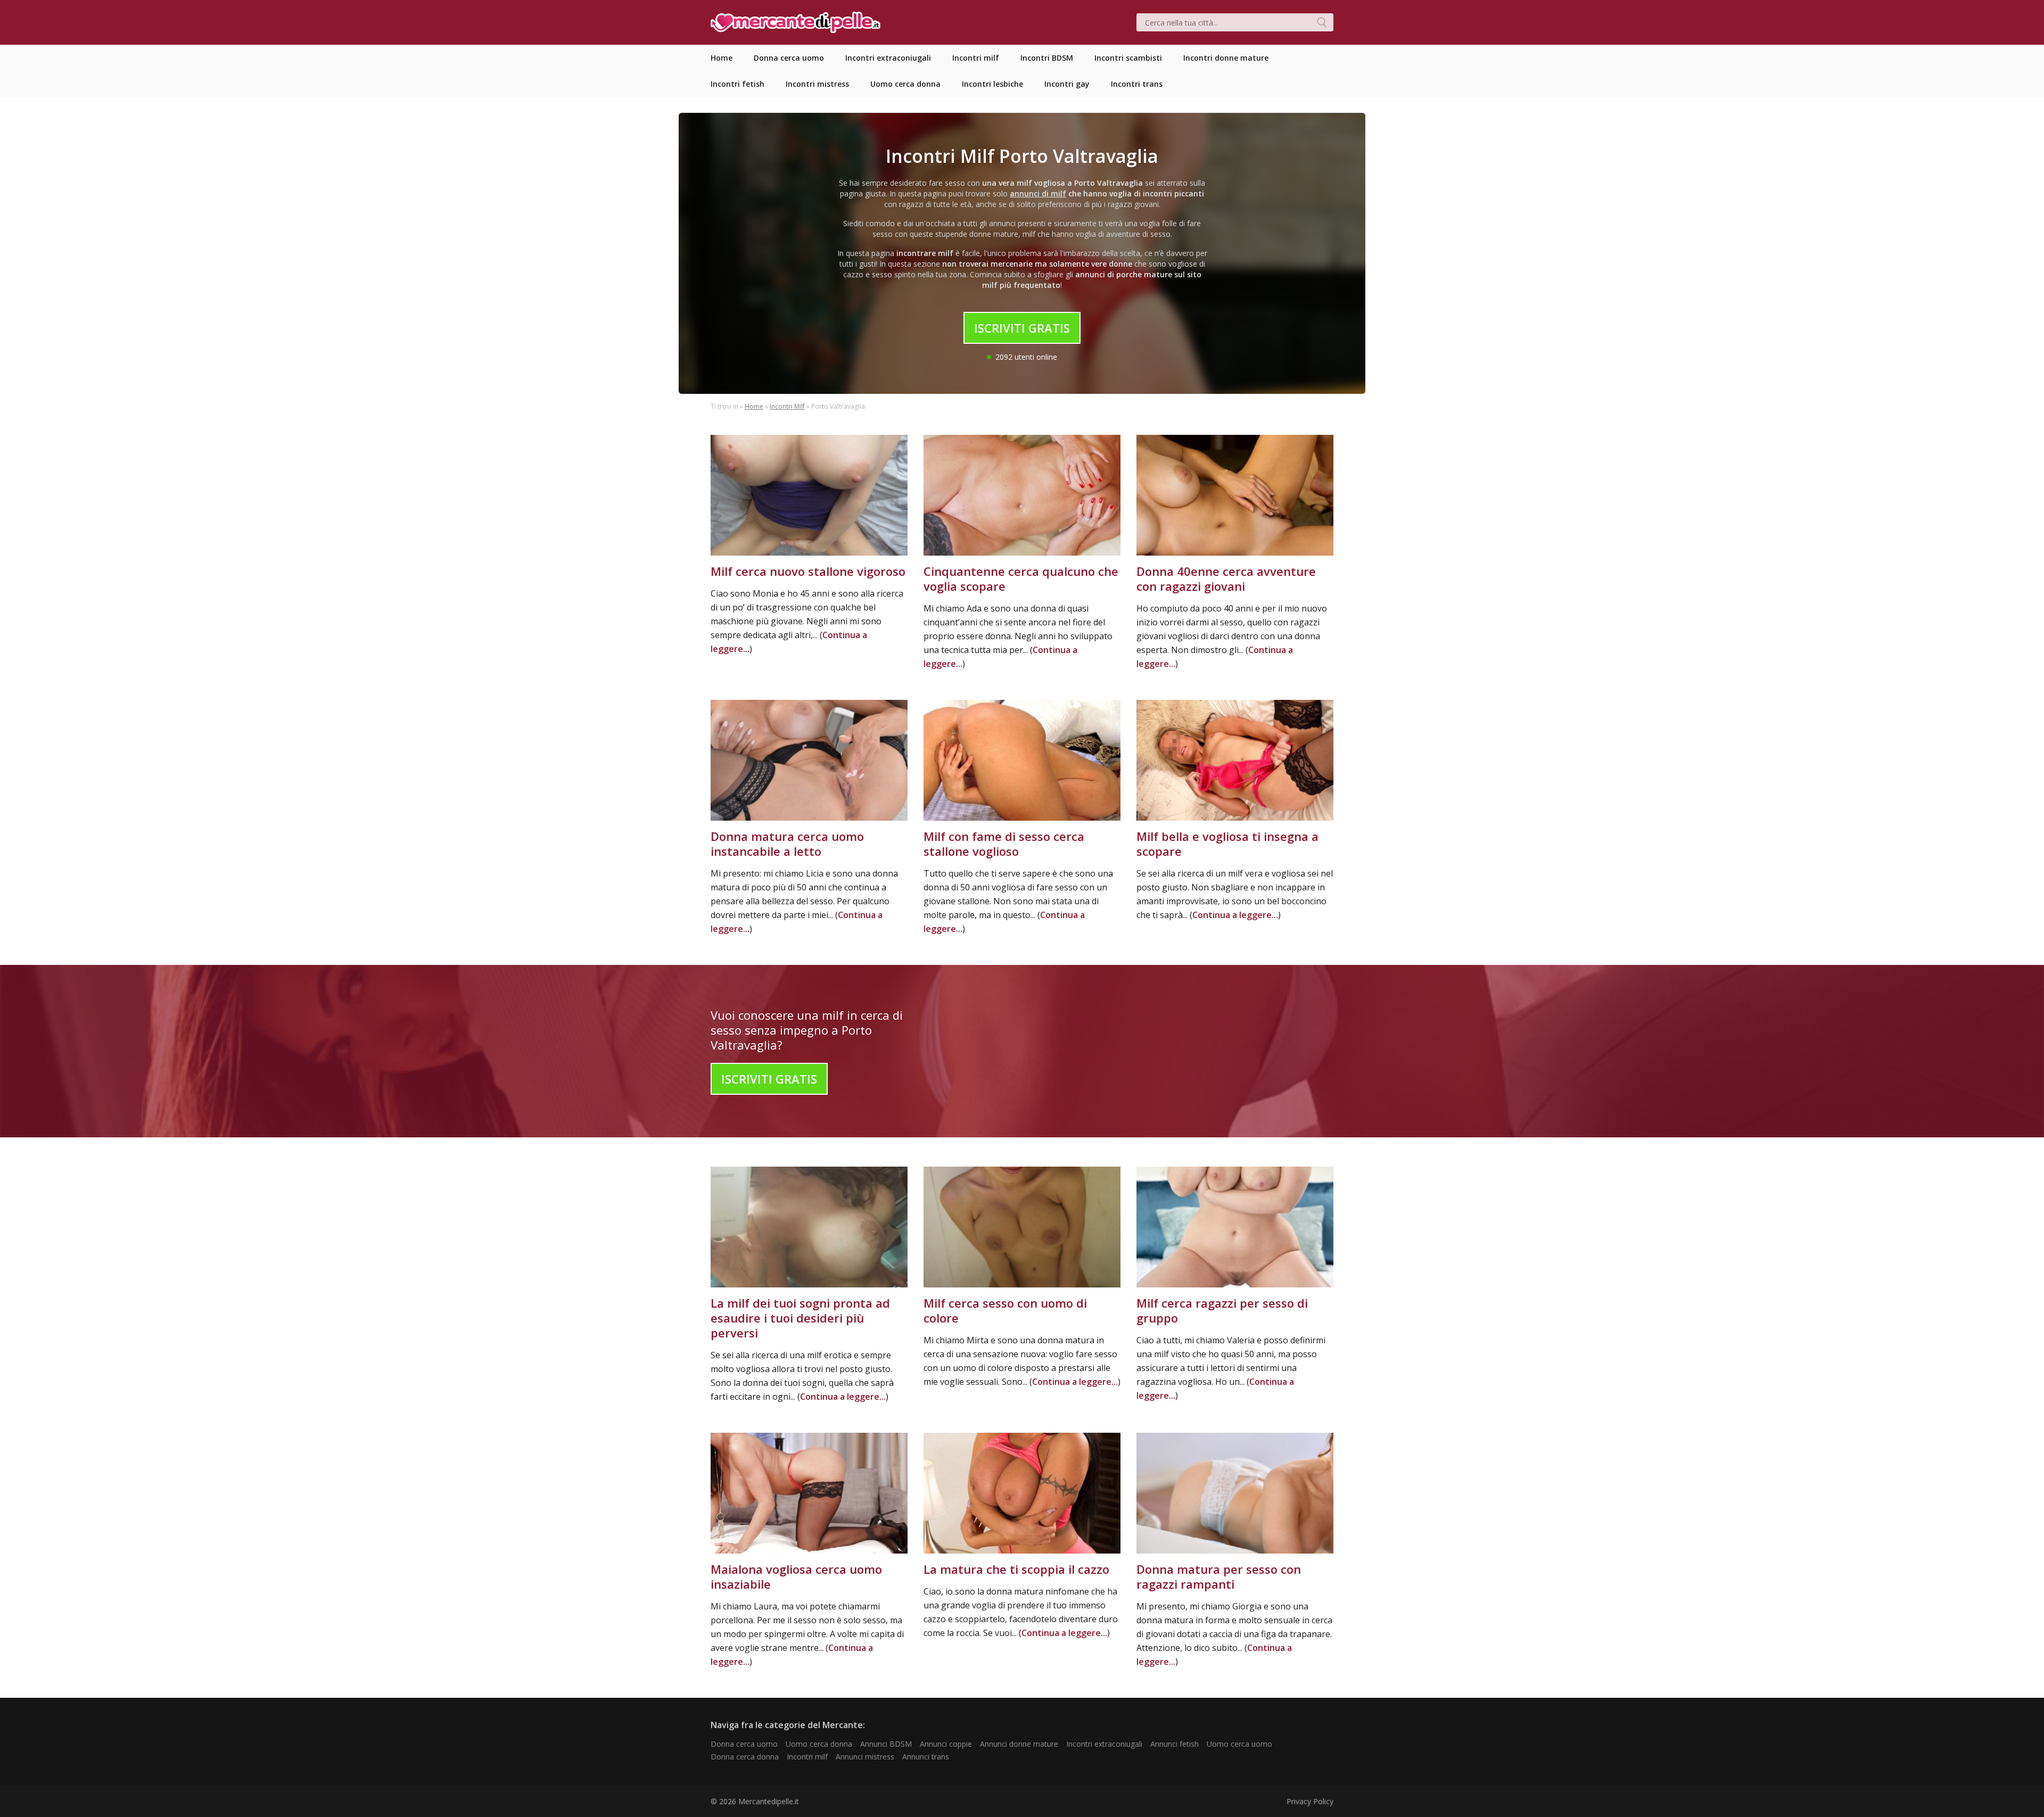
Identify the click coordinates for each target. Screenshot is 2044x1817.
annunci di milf (1038, 193)
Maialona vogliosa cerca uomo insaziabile (796, 1576)
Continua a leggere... (1235, 915)
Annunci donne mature (1019, 1744)
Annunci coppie (946, 1744)
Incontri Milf (787, 406)
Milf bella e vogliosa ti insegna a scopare (1227, 844)
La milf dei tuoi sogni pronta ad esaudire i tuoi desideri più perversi (800, 1318)
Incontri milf (807, 1757)
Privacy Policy (1310, 1801)
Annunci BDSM (886, 1744)
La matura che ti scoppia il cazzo (1016, 1569)
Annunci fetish (1175, 1744)
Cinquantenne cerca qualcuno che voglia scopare (1021, 579)
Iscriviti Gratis (1022, 328)
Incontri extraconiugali (1104, 1744)
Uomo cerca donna (819, 1744)
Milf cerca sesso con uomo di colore (1005, 1310)
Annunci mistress (865, 1757)
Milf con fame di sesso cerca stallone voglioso (1004, 844)
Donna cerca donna (745, 1757)
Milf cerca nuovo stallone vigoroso (808, 571)
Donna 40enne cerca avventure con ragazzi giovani (1226, 579)
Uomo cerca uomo (1239, 1744)
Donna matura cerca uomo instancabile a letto (787, 844)
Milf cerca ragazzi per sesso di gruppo (1222, 1310)
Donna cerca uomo (744, 1744)
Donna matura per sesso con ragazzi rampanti (1219, 1576)
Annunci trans (926, 1757)
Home (754, 406)
